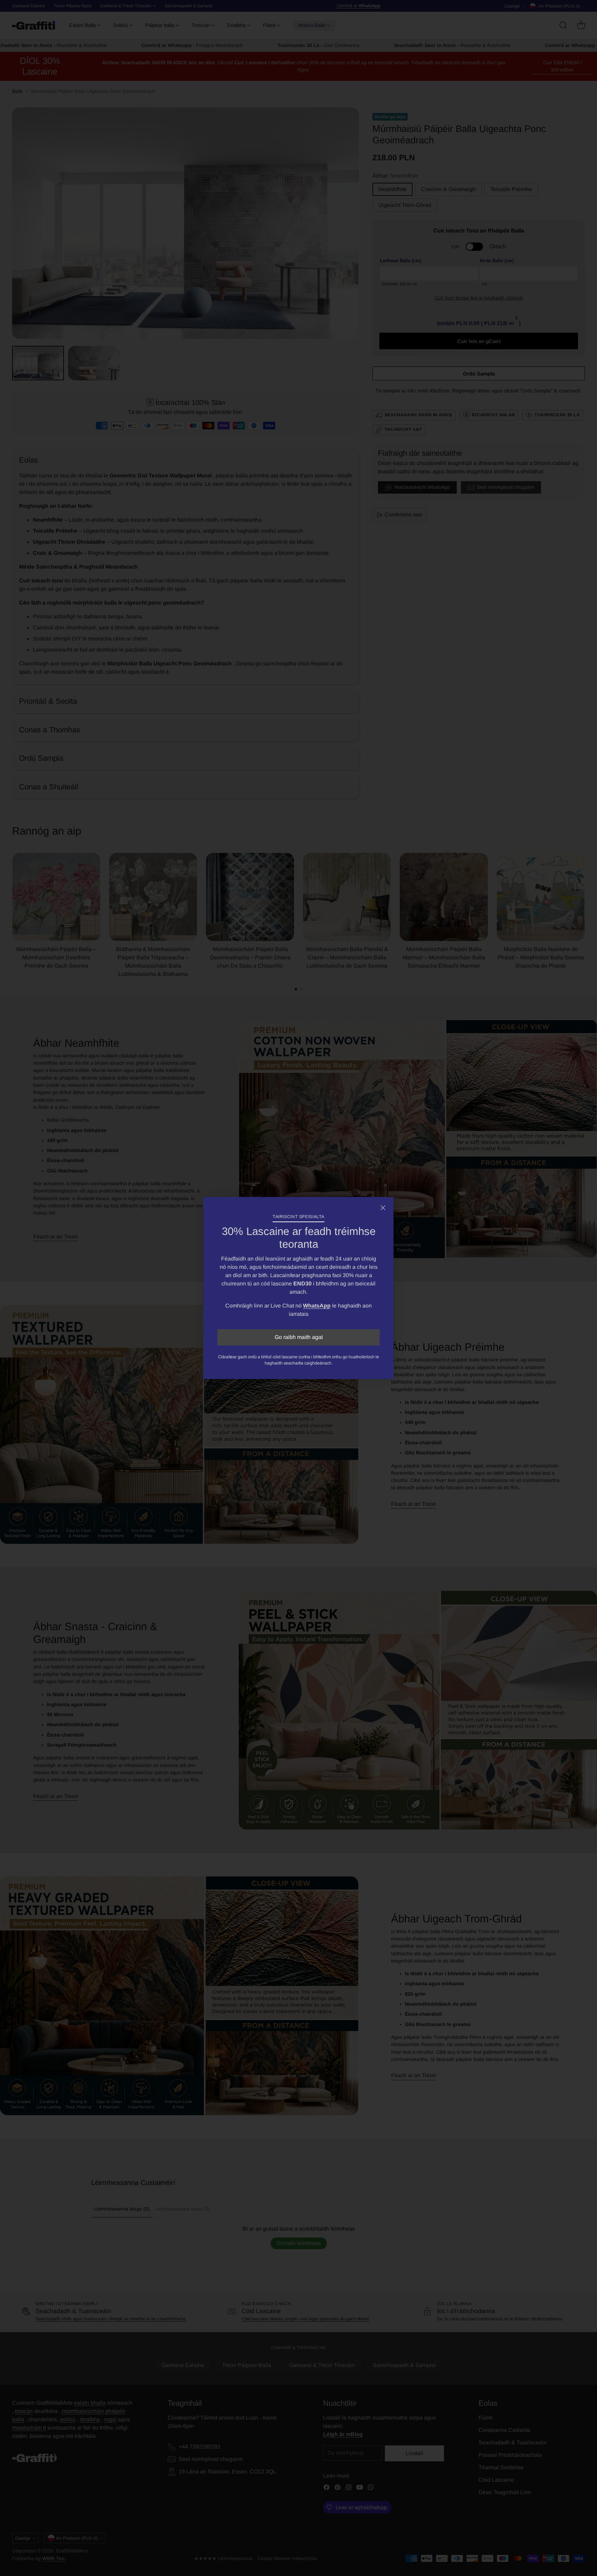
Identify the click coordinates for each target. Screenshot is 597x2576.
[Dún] (383, 1208)
